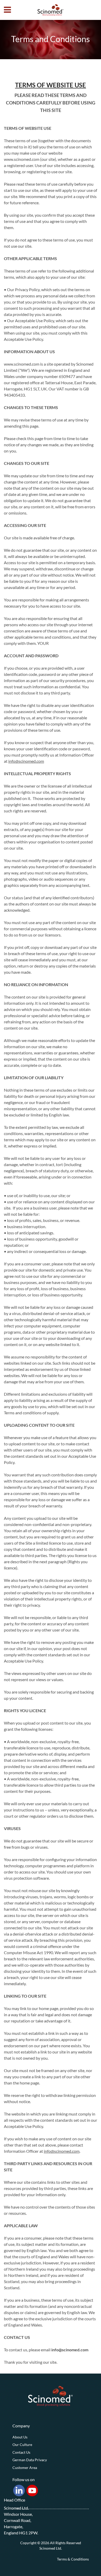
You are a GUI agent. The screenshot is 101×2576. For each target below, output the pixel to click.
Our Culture (22, 2445)
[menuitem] (51, 2437)
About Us (20, 2437)
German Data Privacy (30, 2460)
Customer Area (25, 2468)
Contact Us (21, 2452)
